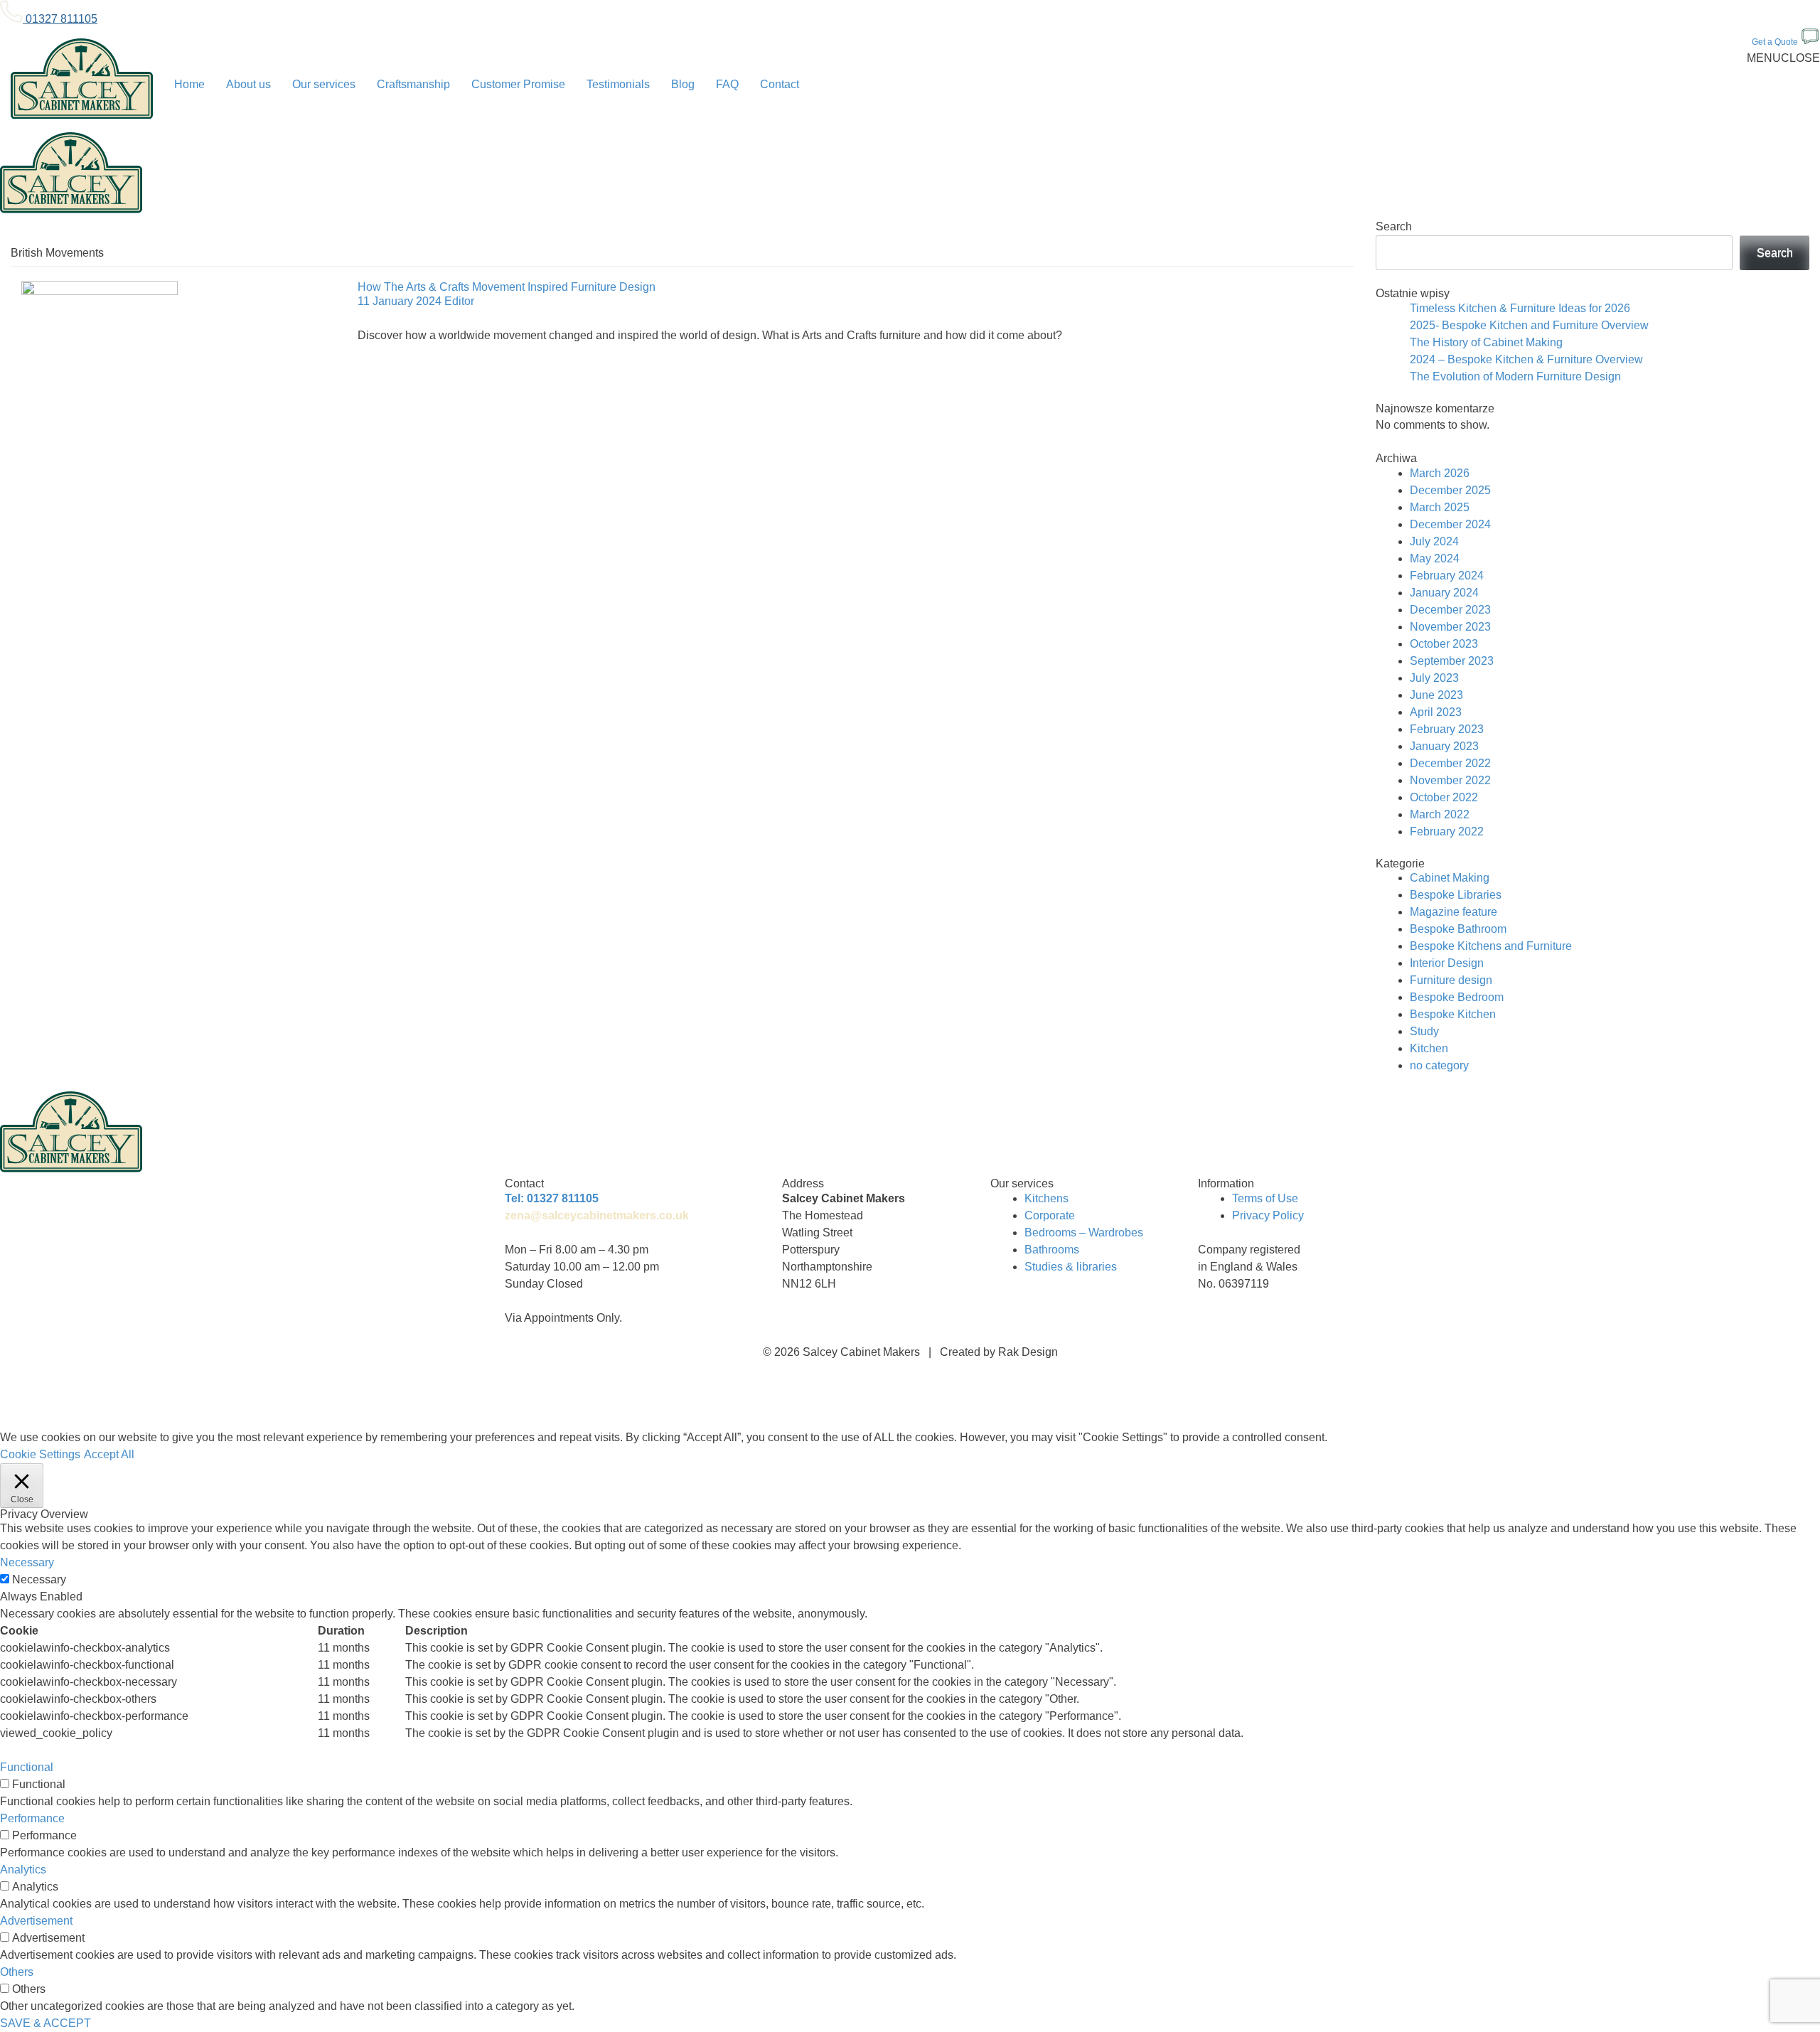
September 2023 (1452, 661)
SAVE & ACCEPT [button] (45, 2023)
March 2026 (1440, 473)
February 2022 (1447, 831)
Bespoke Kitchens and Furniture (1491, 946)
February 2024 (1447, 576)
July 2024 (1434, 541)
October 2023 (1444, 644)
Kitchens (1046, 1198)
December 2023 (1450, 610)
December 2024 (1450, 524)
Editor (459, 301)
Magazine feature (1454, 912)
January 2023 (1444, 746)
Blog (683, 84)
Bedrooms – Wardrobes (1084, 1232)
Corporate (1050, 1215)
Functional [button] (27, 1767)
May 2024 (1435, 558)
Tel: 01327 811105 (552, 1198)
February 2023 (1447, 729)
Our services (324, 84)
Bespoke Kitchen (1453, 1014)
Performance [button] (32, 1818)
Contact (780, 84)
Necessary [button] (27, 1562)
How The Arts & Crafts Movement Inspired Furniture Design (507, 287)
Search (1394, 226)
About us (248, 84)
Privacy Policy (1268, 1215)
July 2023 (1434, 678)
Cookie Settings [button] (40, 1454)
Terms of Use (1265, 1198)
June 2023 (1436, 695)
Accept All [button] (109, 1454)
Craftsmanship (413, 84)
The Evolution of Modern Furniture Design (1515, 376)
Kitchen (1429, 1048)
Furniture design (1451, 980)
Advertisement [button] (36, 1921)
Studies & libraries (1071, 1267)
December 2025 (1450, 490)
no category (1439, 1065)
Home (189, 84)
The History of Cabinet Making (1486, 342)
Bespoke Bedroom (1457, 997)
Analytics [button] (23, 1870)
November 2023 (1450, 627)
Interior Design (1447, 963)
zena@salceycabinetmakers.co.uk (597, 1215)
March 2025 (1440, 507)
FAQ (727, 84)
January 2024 (1444, 593)
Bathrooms (1052, 1250)
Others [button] (17, 1972)
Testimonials (618, 84)
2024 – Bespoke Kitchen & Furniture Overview (1526, 359)
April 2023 (1436, 712)
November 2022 (1450, 780)
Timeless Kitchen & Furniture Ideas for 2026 (1520, 308)
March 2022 (1440, 814)
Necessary (39, 1579)
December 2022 (1450, 763)
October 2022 (1444, 797)
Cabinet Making (1450, 878)
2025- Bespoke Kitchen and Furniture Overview (1529, 325)
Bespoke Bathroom (1458, 929)
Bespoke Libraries (1456, 895)
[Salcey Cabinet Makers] (82, 80)
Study (1424, 1031)
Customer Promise (518, 84)
